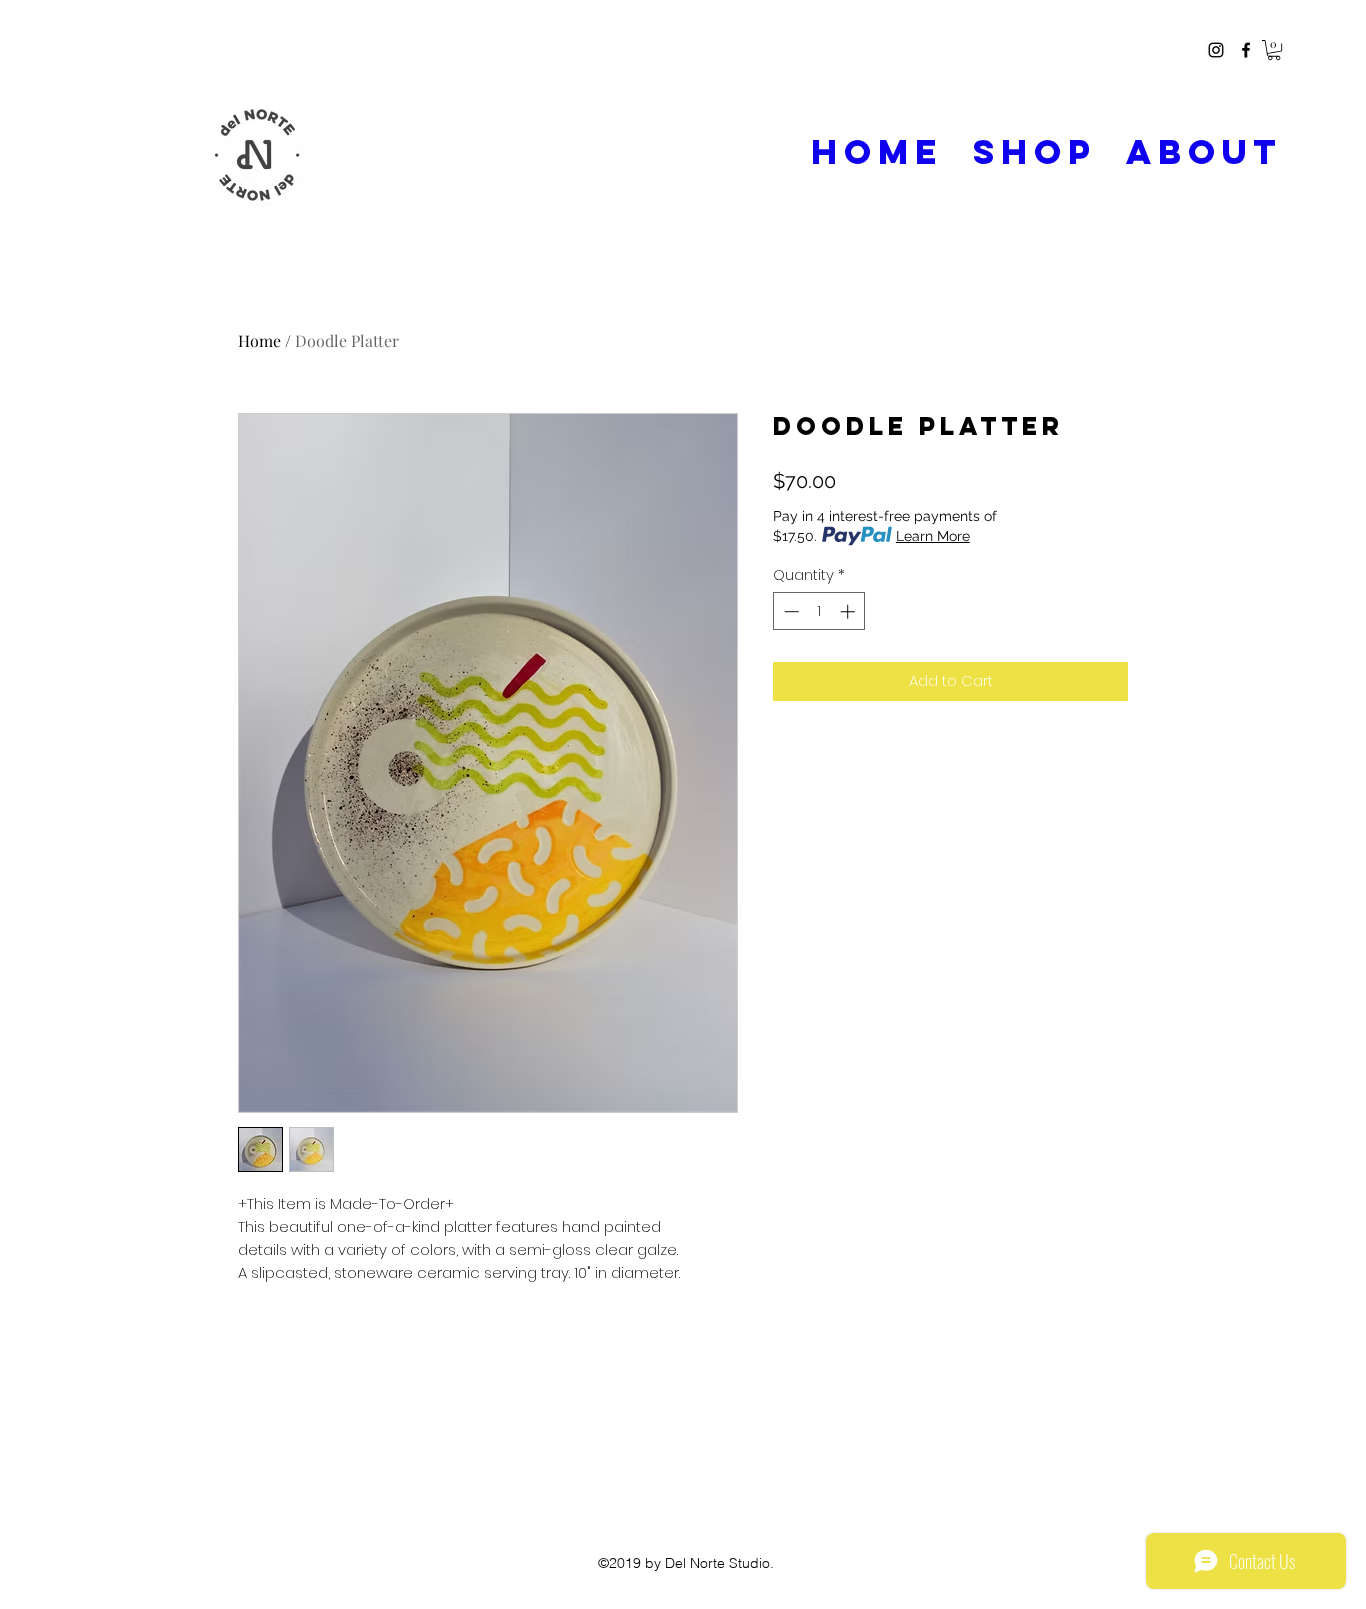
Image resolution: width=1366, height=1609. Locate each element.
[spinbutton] (819, 611)
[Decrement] (789, 611)
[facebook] (1246, 50)
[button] (1274, 50)
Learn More (933, 536)
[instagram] (1216, 50)
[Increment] (849, 611)
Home (259, 340)
